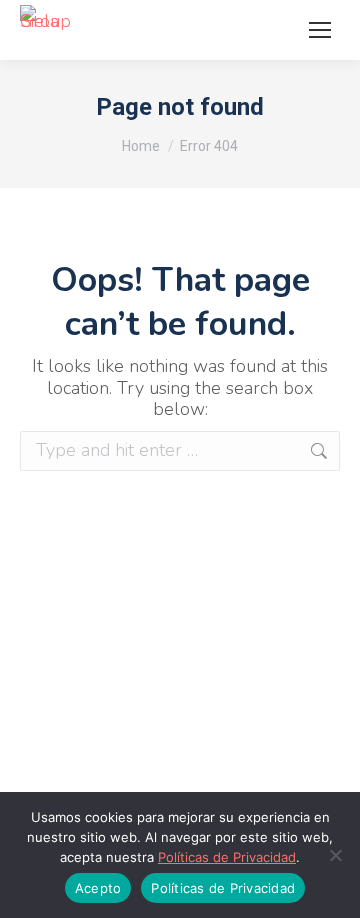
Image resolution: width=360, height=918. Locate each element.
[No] (335, 855)
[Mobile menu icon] (320, 30)
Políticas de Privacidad (227, 857)
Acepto (98, 888)
